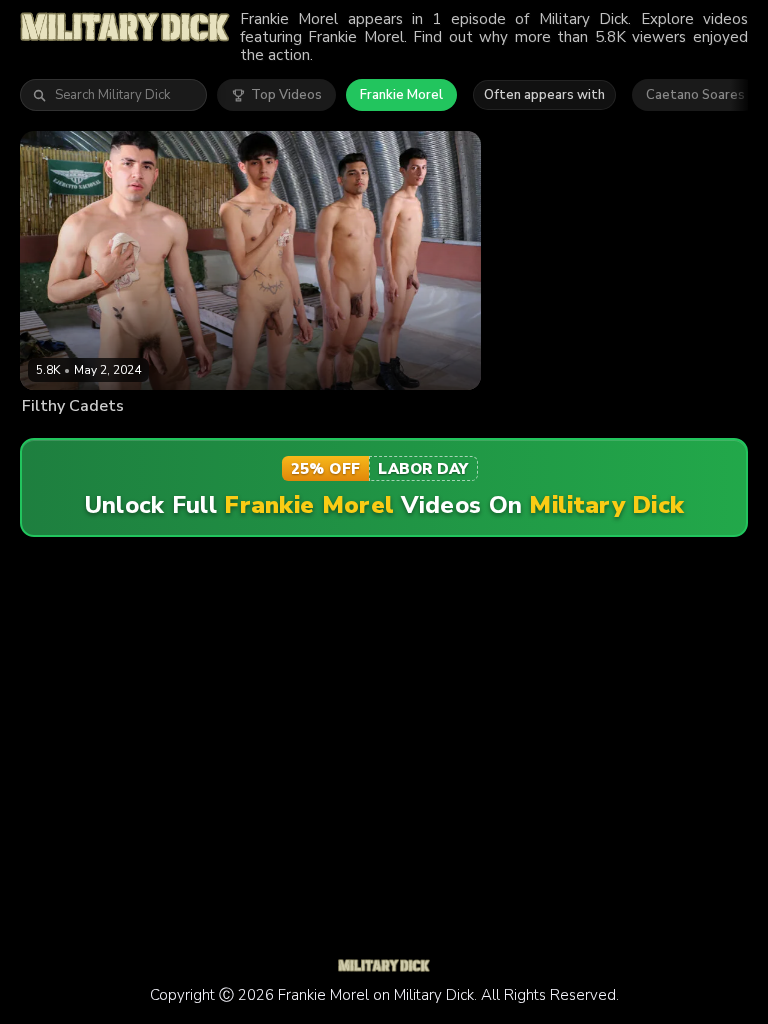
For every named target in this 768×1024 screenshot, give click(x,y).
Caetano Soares (695, 95)
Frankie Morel (401, 95)
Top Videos (286, 95)
